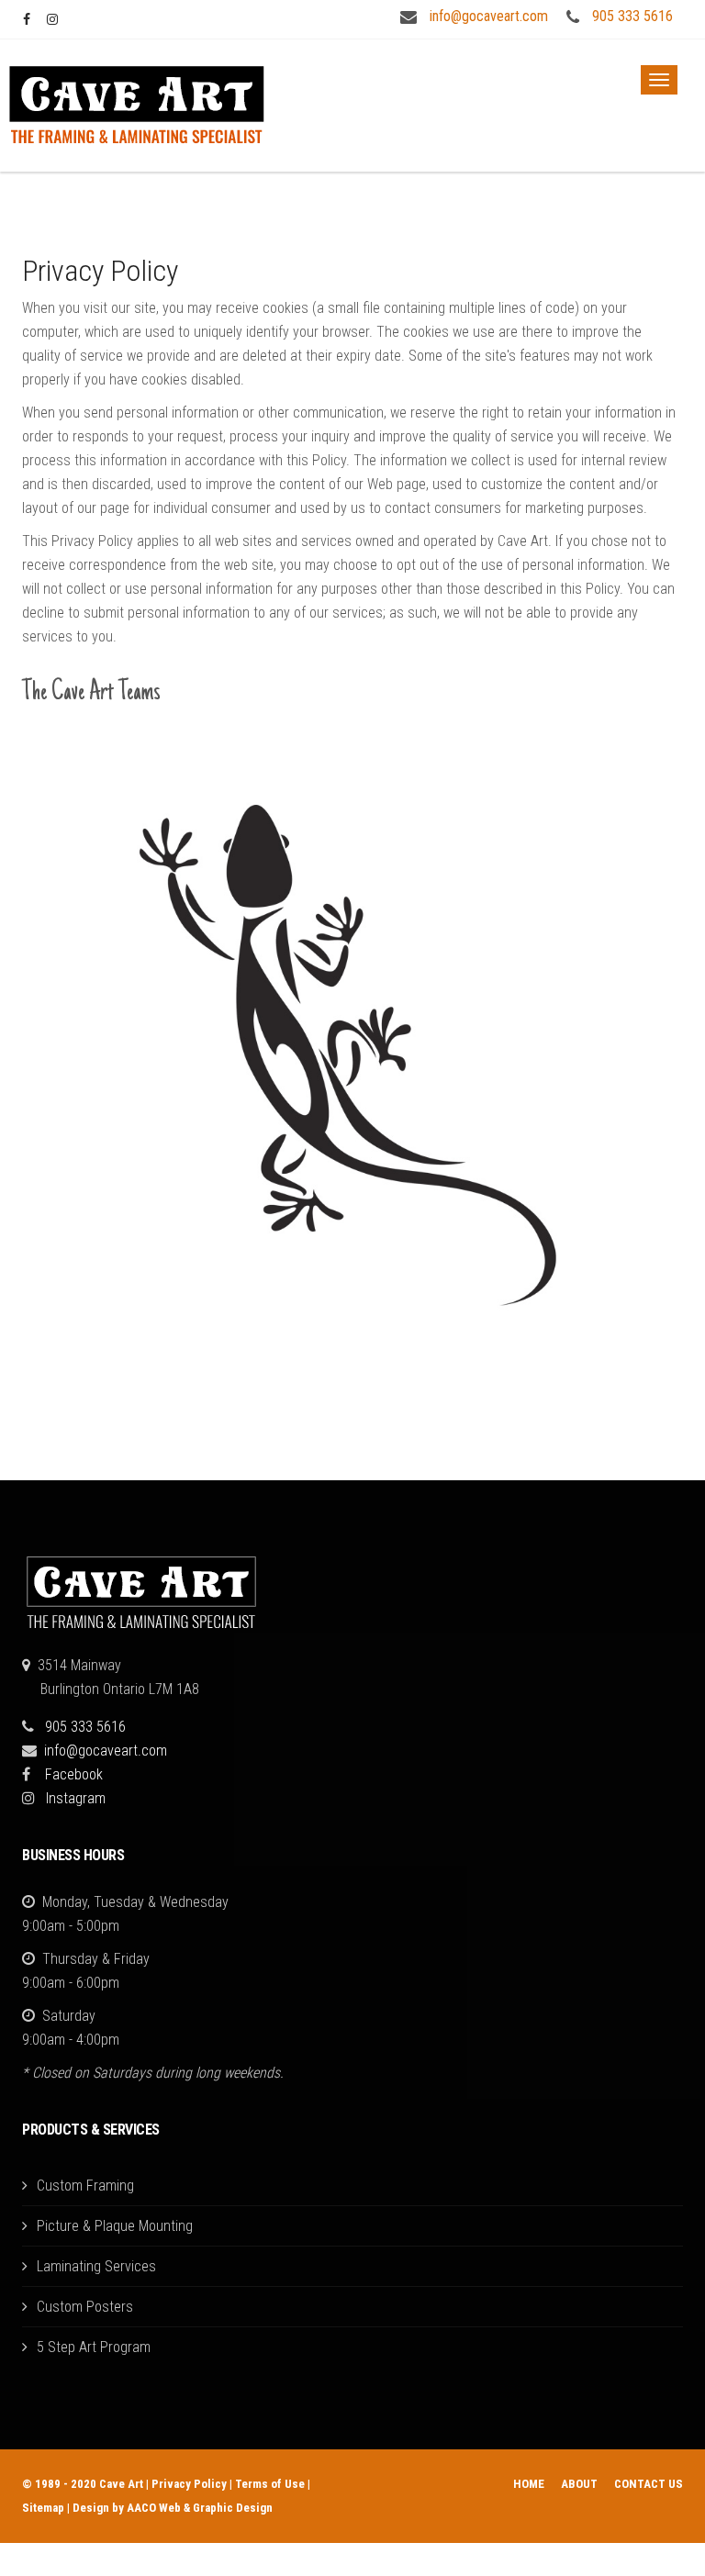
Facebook (74, 1774)
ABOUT (579, 2484)
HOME (529, 2484)
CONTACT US (649, 2484)
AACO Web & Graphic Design (200, 2508)
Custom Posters (85, 2307)
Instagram (76, 1798)
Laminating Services (96, 2266)
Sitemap (43, 2508)
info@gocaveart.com (489, 16)
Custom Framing (85, 2186)
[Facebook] (28, 19)
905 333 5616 (632, 16)
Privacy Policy (189, 2484)
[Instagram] (52, 19)
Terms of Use (270, 2484)
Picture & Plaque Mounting (115, 2226)
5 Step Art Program (94, 2347)
